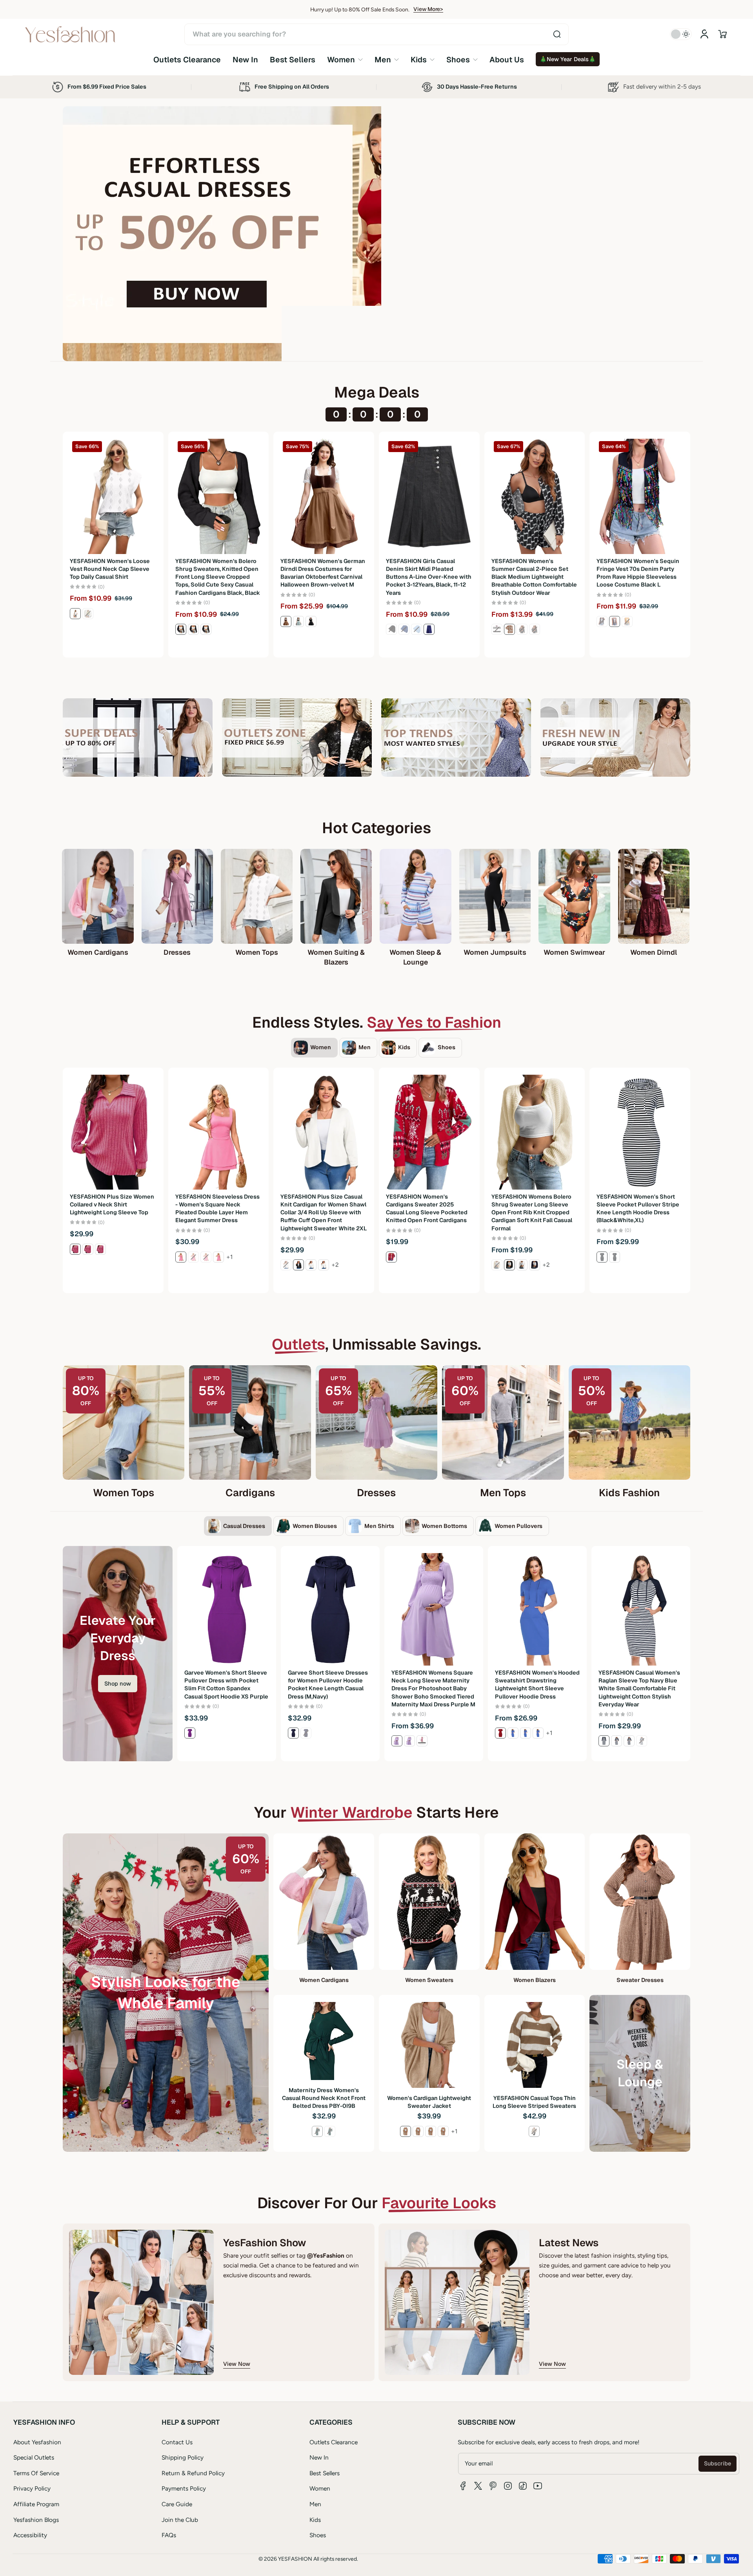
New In (319, 2457)
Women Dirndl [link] (654, 952)
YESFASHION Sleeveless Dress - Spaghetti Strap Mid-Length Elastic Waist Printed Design (537, 1680)
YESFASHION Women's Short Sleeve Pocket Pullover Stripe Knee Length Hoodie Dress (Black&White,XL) (638, 1208)
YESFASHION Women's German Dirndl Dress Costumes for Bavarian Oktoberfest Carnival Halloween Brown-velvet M (323, 573)
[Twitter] (478, 2486)
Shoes (318, 2535)
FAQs (169, 2535)
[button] (722, 34)
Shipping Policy (183, 2457)
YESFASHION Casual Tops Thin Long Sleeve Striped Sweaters (534, 2102)
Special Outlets (34, 2457)
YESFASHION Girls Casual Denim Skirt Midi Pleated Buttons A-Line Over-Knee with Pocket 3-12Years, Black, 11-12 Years (429, 577)
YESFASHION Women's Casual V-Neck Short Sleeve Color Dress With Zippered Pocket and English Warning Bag (329, 1684)
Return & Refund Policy (193, 2473)
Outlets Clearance (334, 2442)
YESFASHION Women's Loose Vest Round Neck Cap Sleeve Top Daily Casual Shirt (110, 569)
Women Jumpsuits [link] (495, 952)
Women (320, 2488)
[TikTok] (523, 2486)
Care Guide (177, 2504)
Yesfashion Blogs (36, 2520)
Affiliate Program (36, 2504)
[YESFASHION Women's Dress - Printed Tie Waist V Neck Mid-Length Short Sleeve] (227, 1609)
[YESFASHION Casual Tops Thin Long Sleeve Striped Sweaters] (535, 2045)
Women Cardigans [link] (98, 952)
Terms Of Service (36, 2473)
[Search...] (557, 34)
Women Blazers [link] (535, 1980)
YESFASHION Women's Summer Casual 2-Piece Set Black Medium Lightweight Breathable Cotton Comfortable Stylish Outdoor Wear (534, 577)
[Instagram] (508, 2486)
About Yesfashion (37, 2442)
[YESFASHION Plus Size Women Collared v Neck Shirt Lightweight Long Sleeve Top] (113, 1132)
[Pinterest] (493, 2486)
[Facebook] (463, 2486)
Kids (315, 2520)
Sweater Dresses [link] (640, 1980)
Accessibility (30, 2535)
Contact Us (177, 2442)
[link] (345, 59)
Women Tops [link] (257, 952)
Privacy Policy (32, 2488)
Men (315, 2504)
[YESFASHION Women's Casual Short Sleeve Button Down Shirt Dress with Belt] (434, 1609)
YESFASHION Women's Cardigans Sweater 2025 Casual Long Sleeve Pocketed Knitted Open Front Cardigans (427, 1208)
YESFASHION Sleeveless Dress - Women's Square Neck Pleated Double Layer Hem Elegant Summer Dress (217, 1208)
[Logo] (70, 34)
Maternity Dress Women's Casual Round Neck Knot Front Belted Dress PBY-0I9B (324, 2098)
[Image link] (138, 738)
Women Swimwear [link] (574, 952)
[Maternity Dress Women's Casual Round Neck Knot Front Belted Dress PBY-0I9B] (324, 2041)
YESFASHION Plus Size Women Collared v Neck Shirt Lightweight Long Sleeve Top (112, 1204)
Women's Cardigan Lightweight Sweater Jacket (429, 2102)
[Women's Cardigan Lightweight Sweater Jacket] (429, 2045)
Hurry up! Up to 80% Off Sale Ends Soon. (360, 9)
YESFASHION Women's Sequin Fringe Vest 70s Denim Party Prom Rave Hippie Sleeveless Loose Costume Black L (638, 573)
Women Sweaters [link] (429, 1980)
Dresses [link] (177, 952)
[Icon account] (704, 34)
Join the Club (180, 2520)
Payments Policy (184, 2488)
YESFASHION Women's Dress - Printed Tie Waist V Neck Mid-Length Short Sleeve (226, 1680)
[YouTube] (538, 2486)
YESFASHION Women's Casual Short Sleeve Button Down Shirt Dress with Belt (432, 1680)
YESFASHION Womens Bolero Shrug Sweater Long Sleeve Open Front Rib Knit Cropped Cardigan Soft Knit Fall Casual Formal (532, 1213)
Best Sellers (325, 2473)
